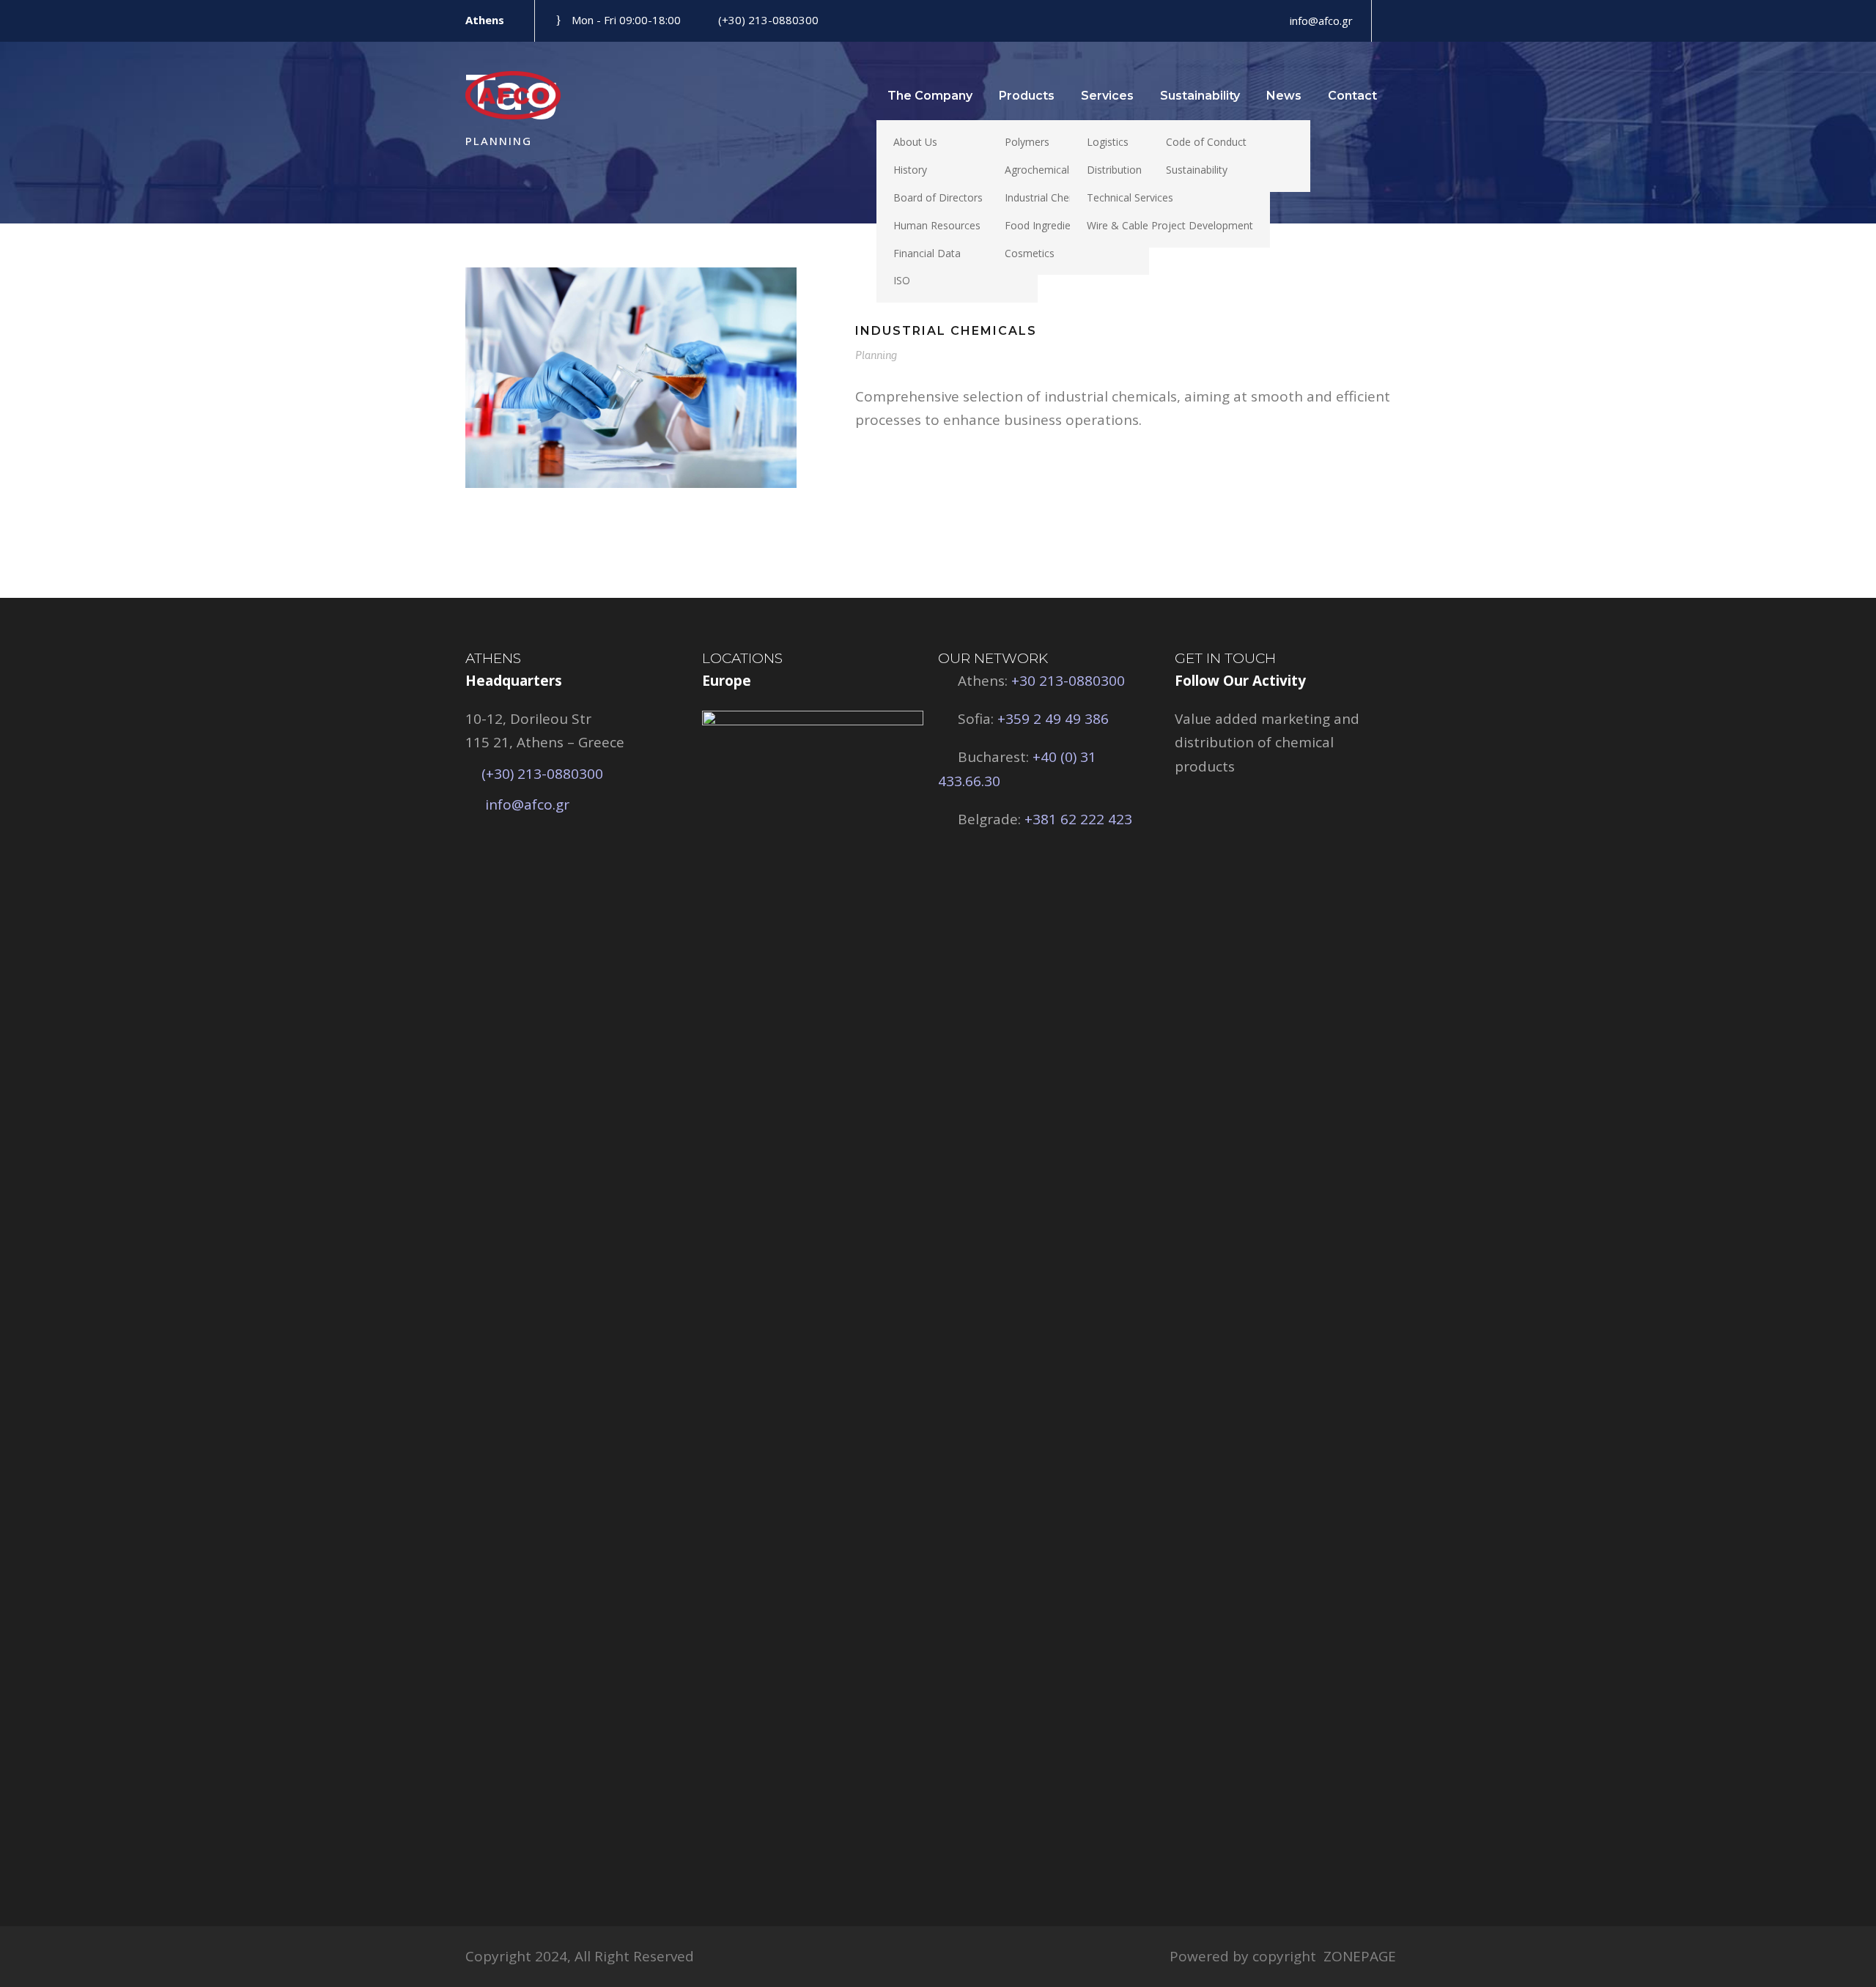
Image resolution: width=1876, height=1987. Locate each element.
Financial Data (927, 253)
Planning (876, 355)
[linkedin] (1392, 21)
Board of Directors (938, 197)
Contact (1352, 96)
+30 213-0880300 (1066, 681)
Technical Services (1130, 197)
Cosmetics (1030, 253)
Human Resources (937, 225)
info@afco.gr (527, 804)
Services (1107, 96)
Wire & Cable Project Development (1170, 225)
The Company (930, 96)
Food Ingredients (1045, 225)
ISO (902, 280)
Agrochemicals (1039, 170)
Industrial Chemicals (1052, 197)
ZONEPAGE (1360, 1956)
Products (1027, 96)
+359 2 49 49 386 (1053, 719)
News (1284, 96)
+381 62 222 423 (1077, 819)
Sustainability (1200, 96)
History (910, 170)
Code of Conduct (1206, 142)
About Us (915, 142)
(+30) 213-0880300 (768, 20)
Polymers (1027, 142)
